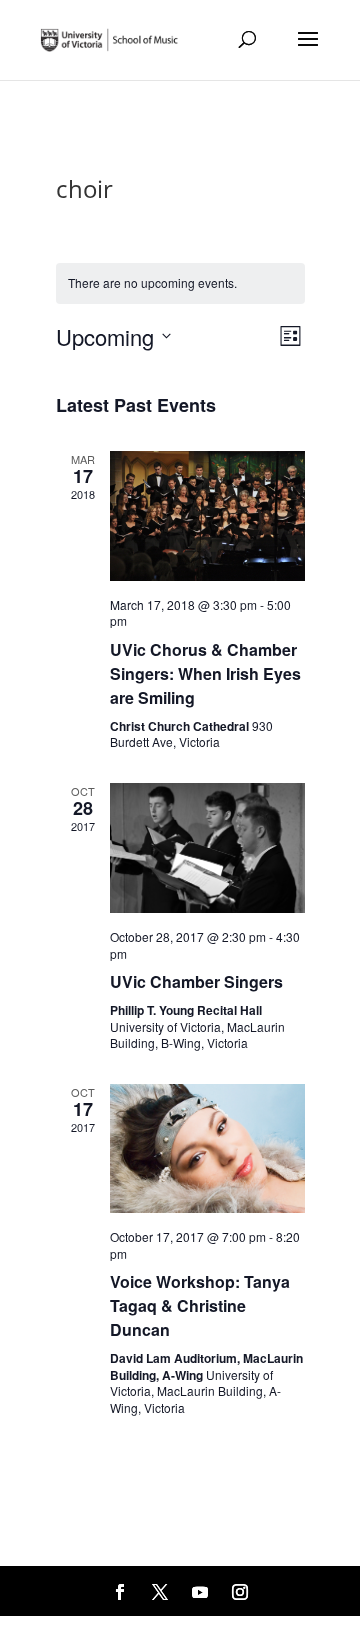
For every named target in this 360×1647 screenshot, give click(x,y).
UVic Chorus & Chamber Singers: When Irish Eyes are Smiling (205, 673)
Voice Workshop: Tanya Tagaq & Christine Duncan (200, 1305)
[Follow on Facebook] (120, 1592)
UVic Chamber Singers (196, 981)
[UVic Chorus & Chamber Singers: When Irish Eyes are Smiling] (207, 516)
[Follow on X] (160, 1592)
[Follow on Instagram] (240, 1592)
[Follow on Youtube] (200, 1592)
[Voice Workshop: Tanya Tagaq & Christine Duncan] (207, 1148)
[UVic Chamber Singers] (207, 848)
